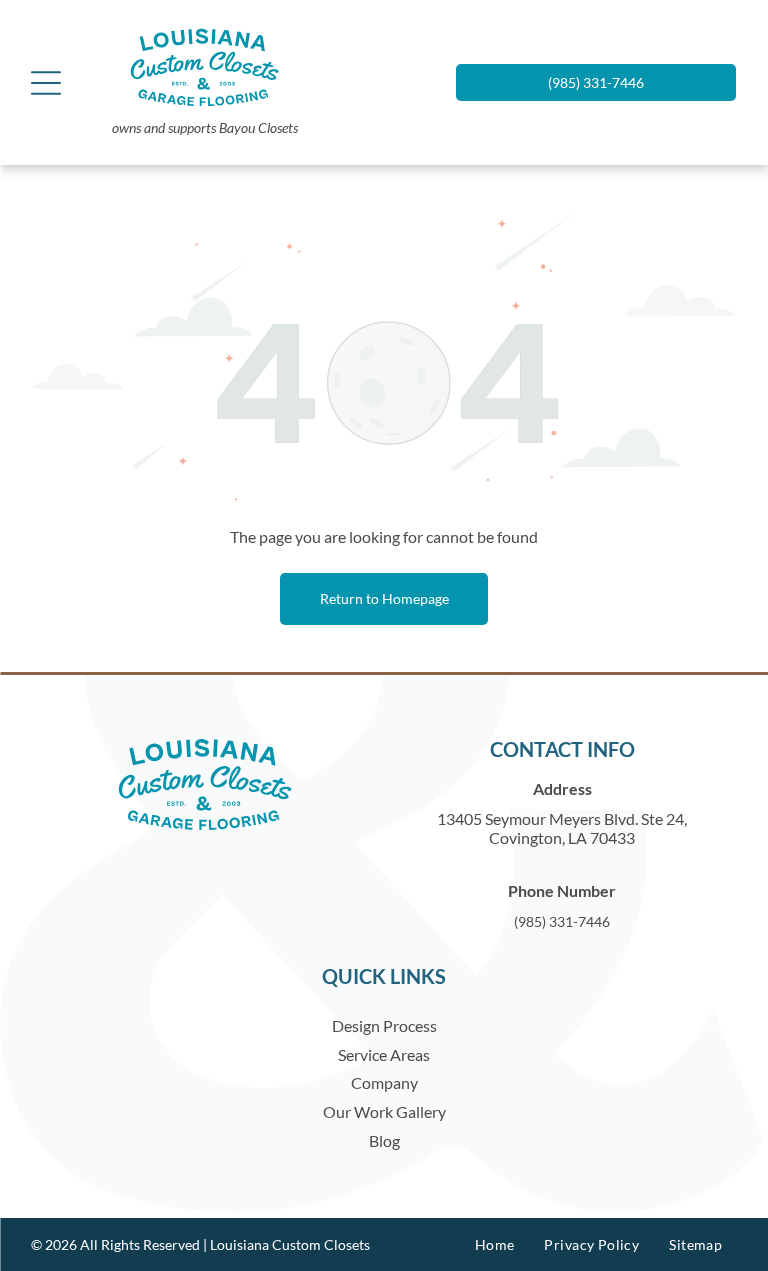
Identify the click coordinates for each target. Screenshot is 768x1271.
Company (384, 1082)
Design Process (384, 1025)
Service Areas (384, 1054)
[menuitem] (495, 1244)
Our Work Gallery (384, 1111)
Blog (384, 1140)
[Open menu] (46, 83)
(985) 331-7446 (562, 921)
